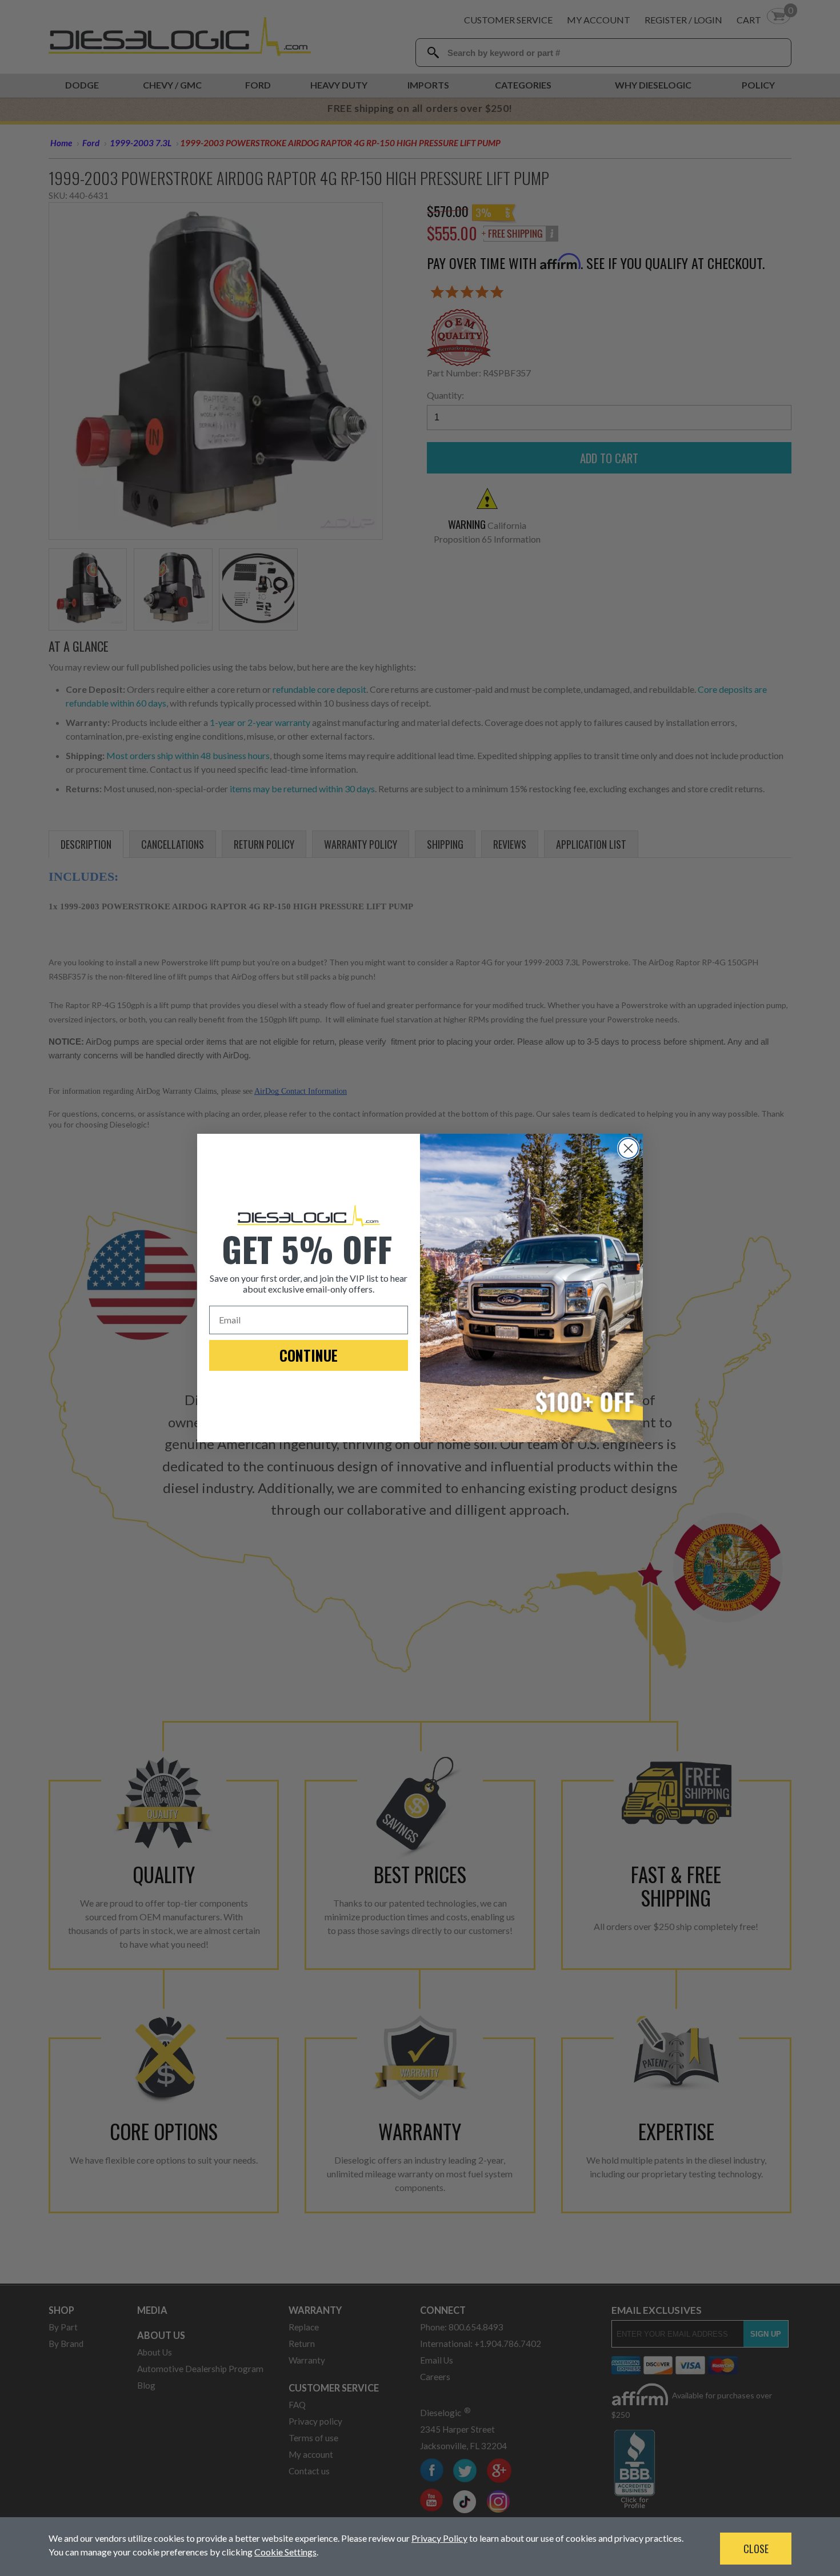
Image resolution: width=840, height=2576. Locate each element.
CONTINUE (309, 1355)
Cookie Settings (285, 2552)
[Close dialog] (628, 1148)
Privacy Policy (439, 2538)
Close (756, 2549)
